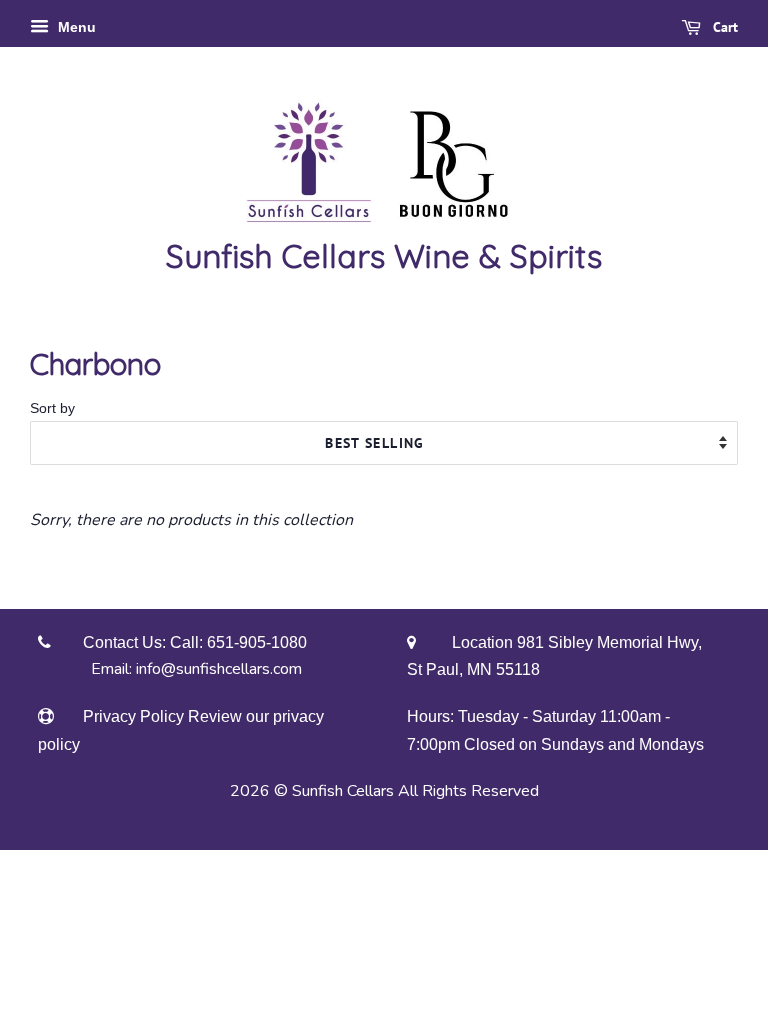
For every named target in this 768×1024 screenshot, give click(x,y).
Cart (723, 27)
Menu (75, 27)
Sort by (52, 408)
